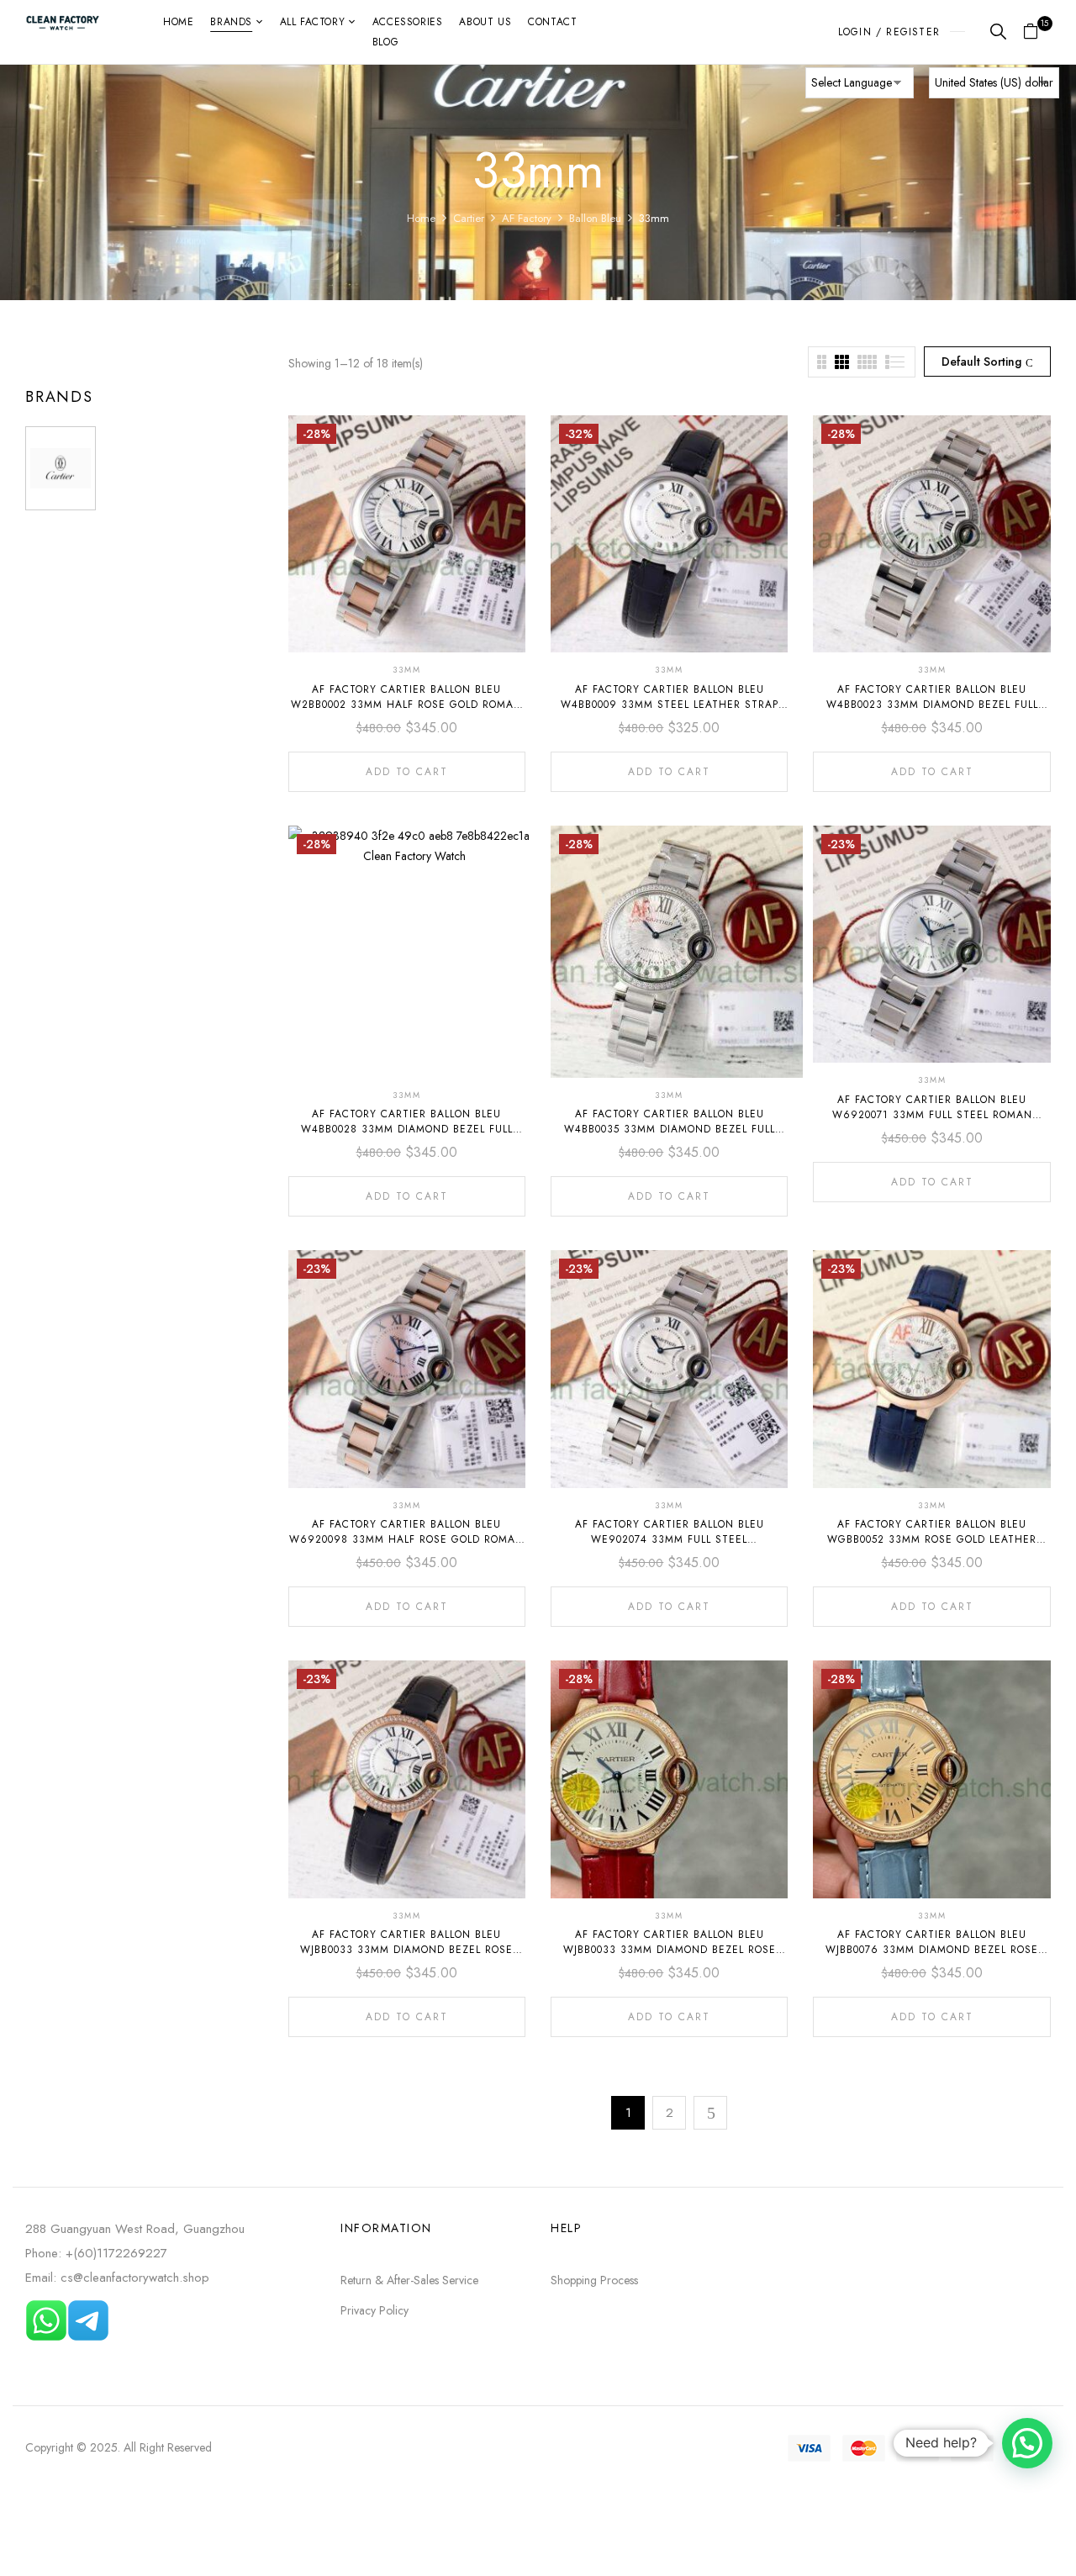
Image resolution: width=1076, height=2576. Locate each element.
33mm (407, 670)
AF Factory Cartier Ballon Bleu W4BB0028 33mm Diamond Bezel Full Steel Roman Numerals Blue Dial (407, 1129)
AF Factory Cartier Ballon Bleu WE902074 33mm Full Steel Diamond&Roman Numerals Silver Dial (670, 1539)
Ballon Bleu (595, 218)
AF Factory (527, 218)
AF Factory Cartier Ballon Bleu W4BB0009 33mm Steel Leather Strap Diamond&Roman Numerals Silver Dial (670, 705)
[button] (1037, 32)
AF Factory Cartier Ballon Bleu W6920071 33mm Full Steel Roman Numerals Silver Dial (932, 1115)
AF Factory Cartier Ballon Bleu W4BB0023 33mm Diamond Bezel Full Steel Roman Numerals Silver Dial (932, 705)
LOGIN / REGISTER (889, 32)
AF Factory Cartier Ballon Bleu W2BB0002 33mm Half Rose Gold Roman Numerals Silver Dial (406, 705)
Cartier (469, 218)
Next (710, 2113)
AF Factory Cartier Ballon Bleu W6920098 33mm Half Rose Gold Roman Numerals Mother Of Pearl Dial (406, 1539)
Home (421, 218)
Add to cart (407, 772)
